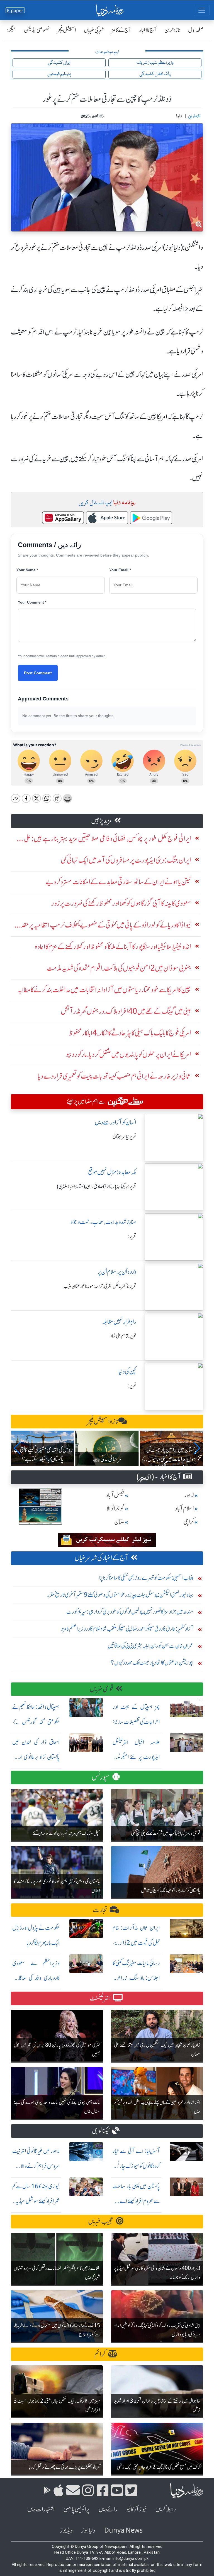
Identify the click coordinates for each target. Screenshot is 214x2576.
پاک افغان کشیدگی (155, 74)
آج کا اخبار (148, 30)
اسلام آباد (184, 1508)
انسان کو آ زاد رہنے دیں (115, 1122)
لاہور (189, 1495)
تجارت (100, 1910)
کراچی (189, 1522)
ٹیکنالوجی (101, 2131)
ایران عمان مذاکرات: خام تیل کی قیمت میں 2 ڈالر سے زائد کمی (136, 1943)
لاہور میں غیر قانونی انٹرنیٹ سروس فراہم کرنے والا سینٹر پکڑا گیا (36, 2166)
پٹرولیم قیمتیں (59, 74)
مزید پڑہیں (102, 821)
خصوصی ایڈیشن (37, 30)
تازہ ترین (172, 30)
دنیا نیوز (88, 2531)
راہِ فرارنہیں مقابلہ (119, 1322)
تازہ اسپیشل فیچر (103, 1421)
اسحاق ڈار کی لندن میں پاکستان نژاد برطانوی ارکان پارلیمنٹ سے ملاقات (36, 1757)
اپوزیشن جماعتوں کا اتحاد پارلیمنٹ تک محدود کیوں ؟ (152, 1663)
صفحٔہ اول (196, 30)
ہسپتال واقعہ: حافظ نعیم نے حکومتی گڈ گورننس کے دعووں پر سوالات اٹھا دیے (36, 1722)
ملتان (119, 1522)
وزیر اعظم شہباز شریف (155, 63)
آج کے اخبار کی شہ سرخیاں (102, 1558)
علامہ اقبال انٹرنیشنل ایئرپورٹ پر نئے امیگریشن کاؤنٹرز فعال (136, 1757)
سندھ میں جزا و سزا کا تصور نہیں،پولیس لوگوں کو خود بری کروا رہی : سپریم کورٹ (130, 1612)
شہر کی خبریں (94, 30)
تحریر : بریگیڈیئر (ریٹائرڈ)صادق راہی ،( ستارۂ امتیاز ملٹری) (97, 1187)
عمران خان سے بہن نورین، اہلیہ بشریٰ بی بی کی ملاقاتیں (150, 1646)
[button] (17, 1448)
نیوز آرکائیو (136, 2509)
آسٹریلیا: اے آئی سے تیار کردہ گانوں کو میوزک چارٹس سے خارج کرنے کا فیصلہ (136, 2166)
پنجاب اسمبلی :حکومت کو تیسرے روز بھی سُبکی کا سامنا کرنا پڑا (146, 1578)
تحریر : (132, 1236)
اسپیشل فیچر (67, 30)
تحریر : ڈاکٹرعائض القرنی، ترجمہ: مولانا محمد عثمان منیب (100, 1286)
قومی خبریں (102, 1689)
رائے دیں (108, 2509)
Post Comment (38, 673)
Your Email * (120, 570)
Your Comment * (32, 602)
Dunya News (123, 2531)
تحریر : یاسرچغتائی (124, 1137)
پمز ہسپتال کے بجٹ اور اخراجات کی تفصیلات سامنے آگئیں (136, 1722)
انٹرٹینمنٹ (100, 1998)
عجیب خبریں (101, 2221)
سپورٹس (101, 1777)
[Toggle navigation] (202, 10)
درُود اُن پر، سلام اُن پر (117, 1272)
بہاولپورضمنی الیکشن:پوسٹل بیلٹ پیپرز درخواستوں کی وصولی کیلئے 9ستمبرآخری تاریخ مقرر (120, 1595)
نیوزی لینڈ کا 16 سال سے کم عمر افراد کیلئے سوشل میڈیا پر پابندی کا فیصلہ (36, 2201)
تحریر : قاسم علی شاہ (123, 1336)
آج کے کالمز (121, 30)
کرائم (100, 2354)
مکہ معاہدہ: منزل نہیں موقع (112, 1172)
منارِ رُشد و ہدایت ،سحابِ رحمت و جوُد (103, 1222)
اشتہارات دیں (41, 2509)
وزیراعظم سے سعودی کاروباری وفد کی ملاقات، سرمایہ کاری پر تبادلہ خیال (36, 1978)
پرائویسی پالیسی (77, 2509)
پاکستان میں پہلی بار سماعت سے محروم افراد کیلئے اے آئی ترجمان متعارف (136, 2201)
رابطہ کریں (166, 2509)
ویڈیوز (66, 2531)
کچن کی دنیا (127, 1371)
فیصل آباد (115, 1495)
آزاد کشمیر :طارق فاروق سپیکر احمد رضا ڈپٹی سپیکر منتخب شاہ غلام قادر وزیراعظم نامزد (127, 1629)
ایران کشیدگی (59, 63)
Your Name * (27, 570)
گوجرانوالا (115, 1508)
